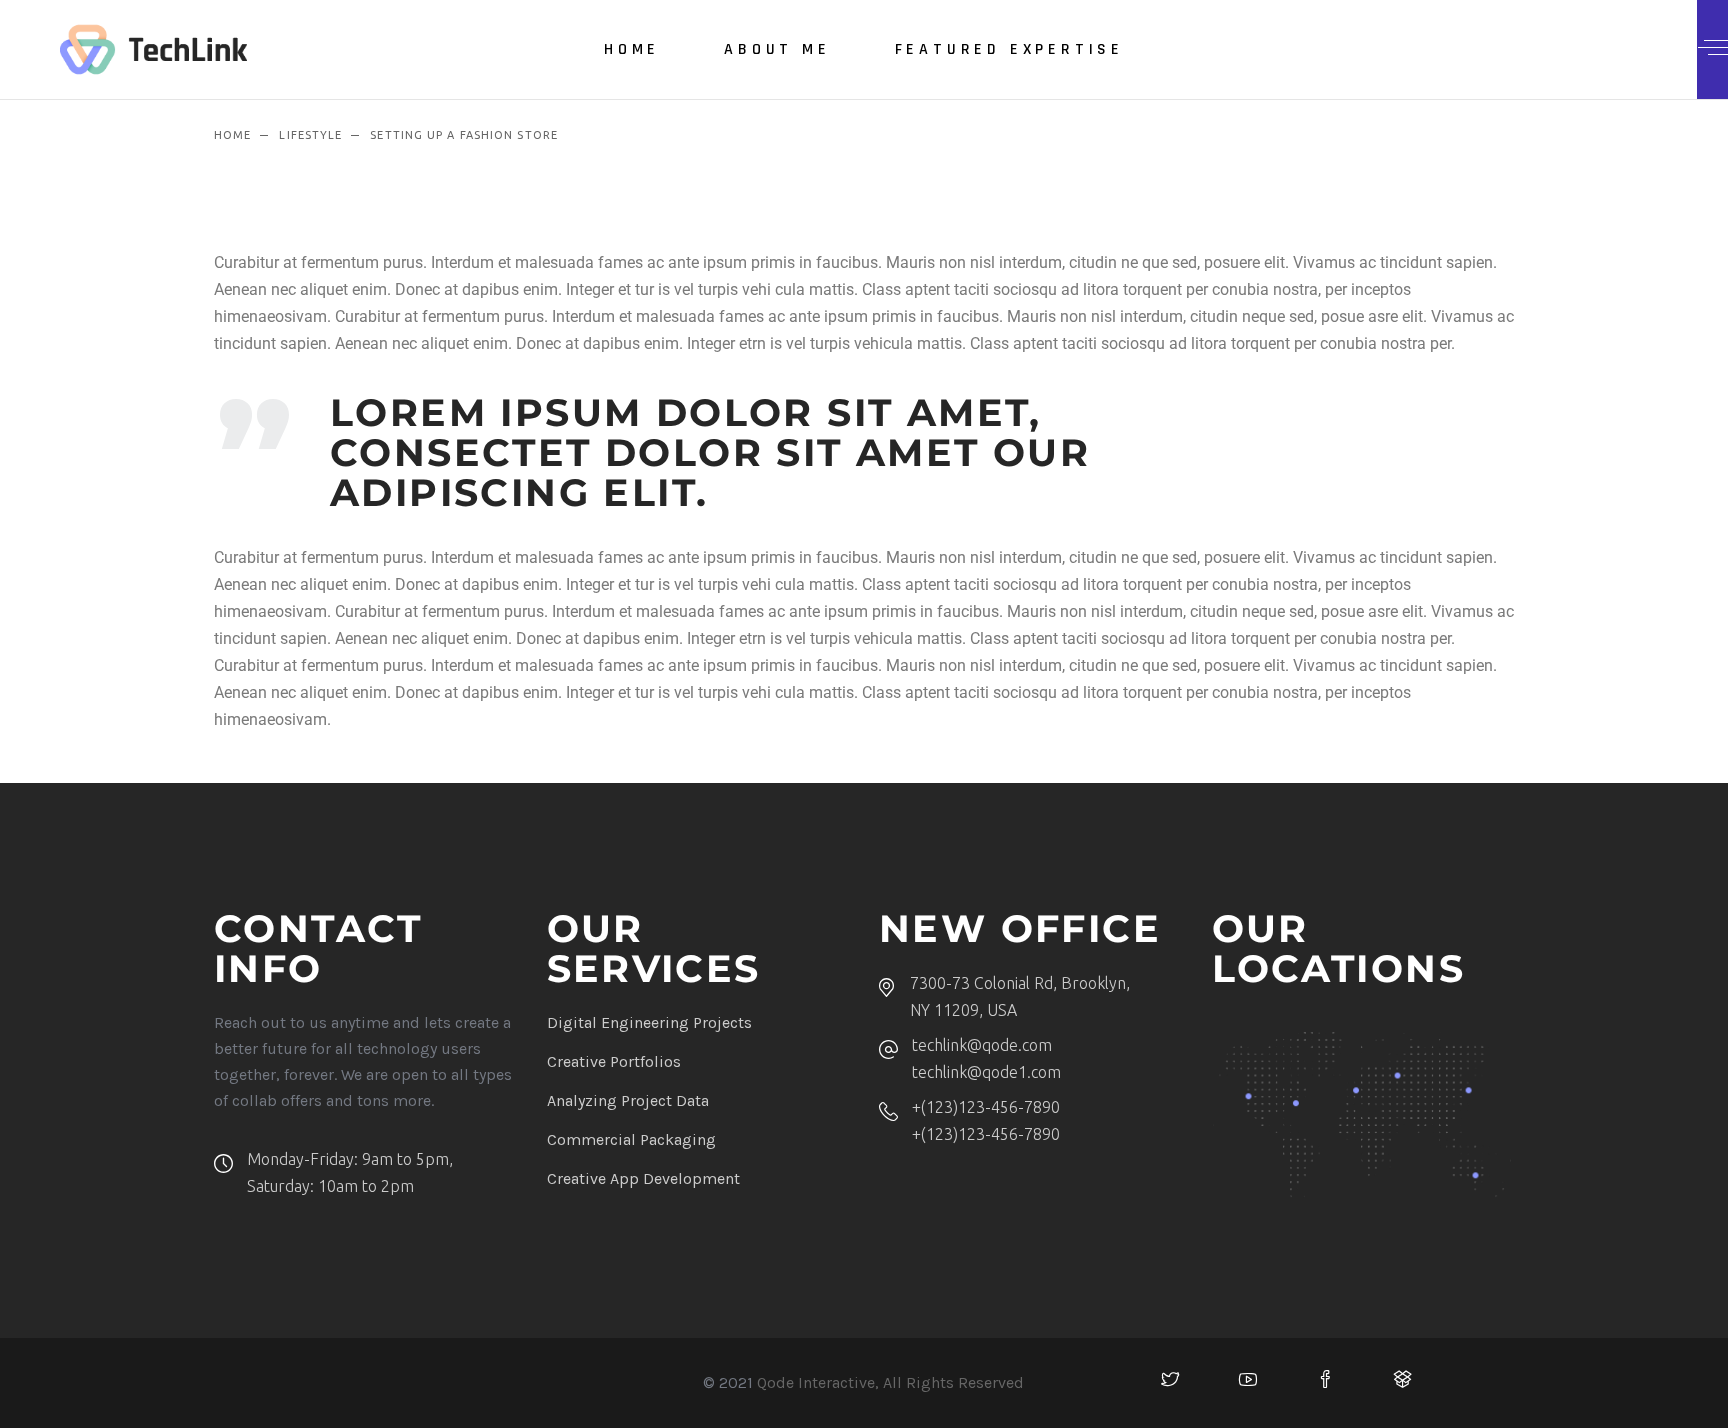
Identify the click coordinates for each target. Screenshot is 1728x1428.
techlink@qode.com (982, 1045)
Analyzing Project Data (628, 1100)
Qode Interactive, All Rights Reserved (890, 1382)
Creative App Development (643, 1178)
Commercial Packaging (631, 1139)
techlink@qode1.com (986, 1072)
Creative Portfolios (614, 1061)
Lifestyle (310, 135)
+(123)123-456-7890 (986, 1107)
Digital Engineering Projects (649, 1022)
